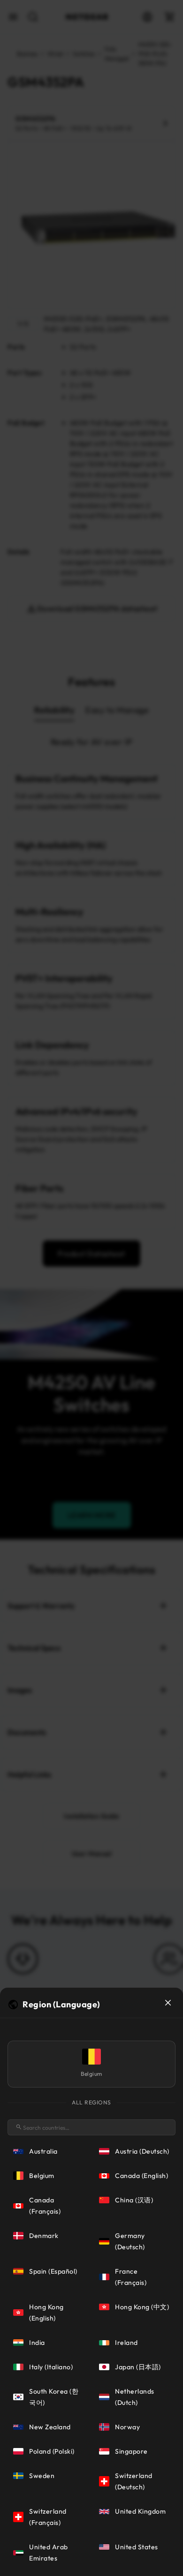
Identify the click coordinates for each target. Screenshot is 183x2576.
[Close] (168, 2003)
